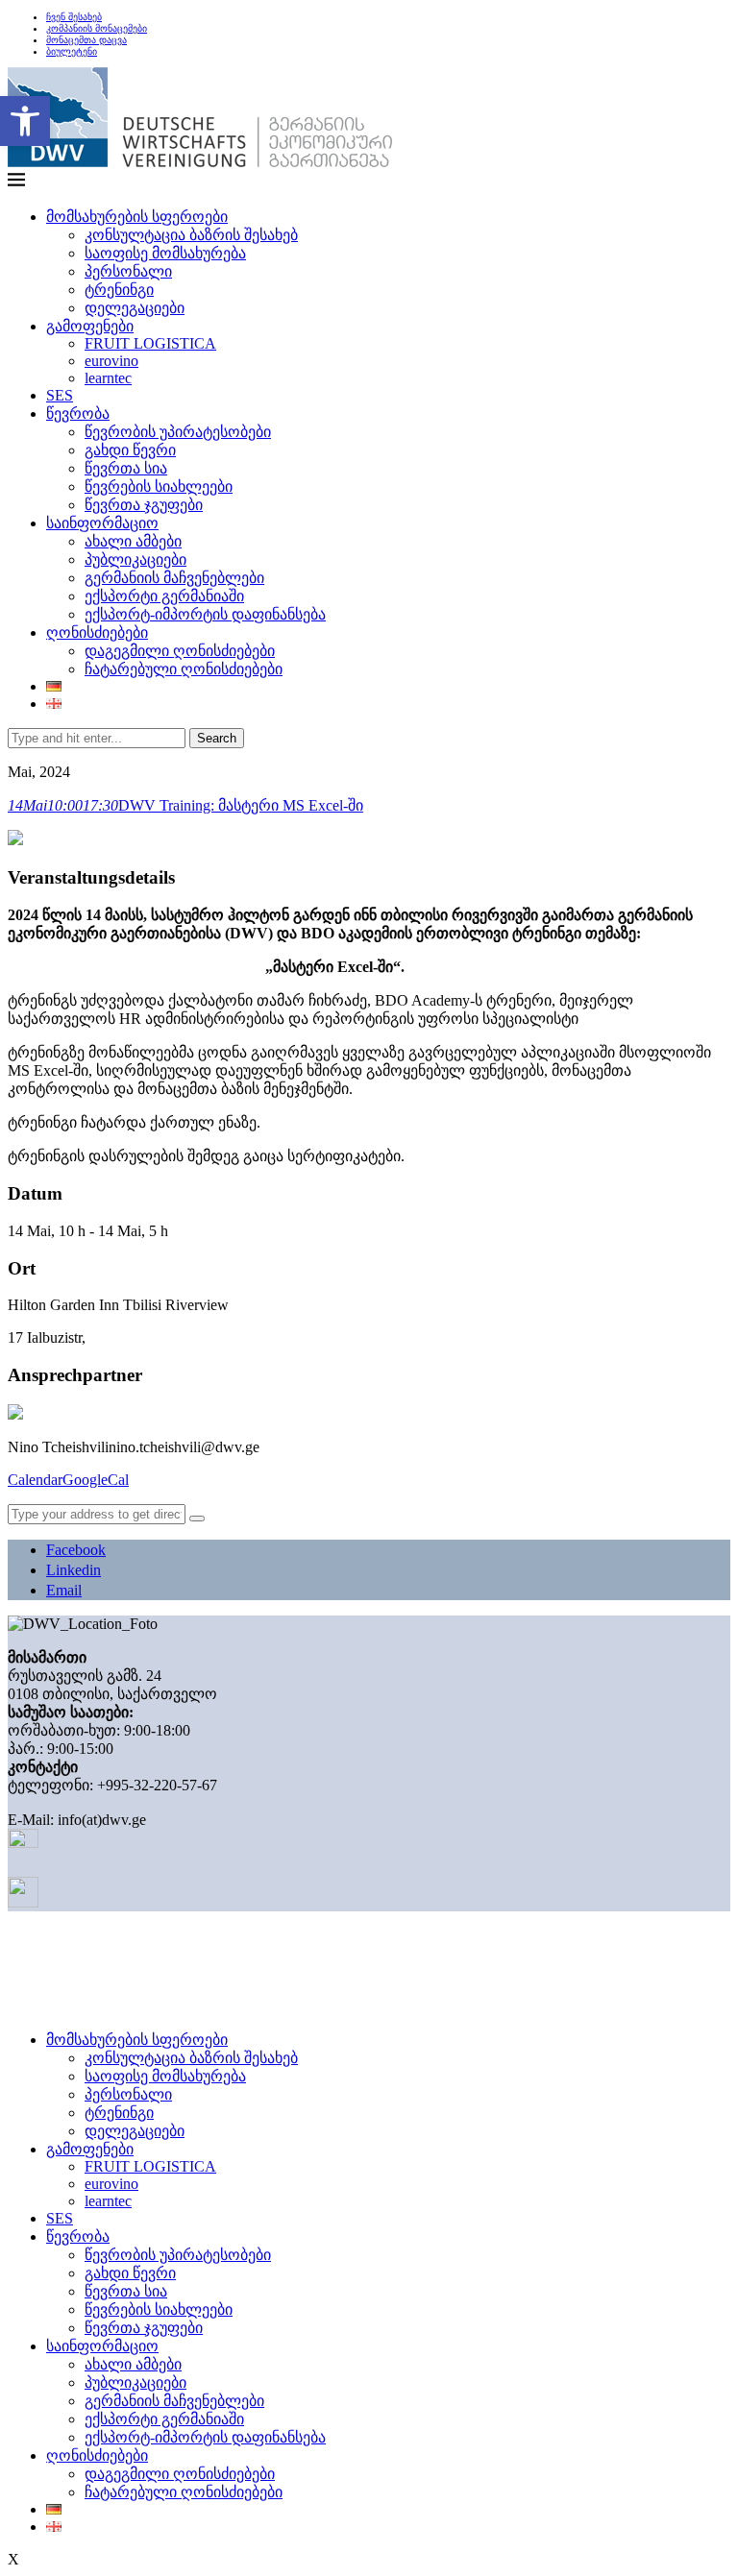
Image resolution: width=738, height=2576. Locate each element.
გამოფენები (90, 326)
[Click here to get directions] (197, 1519)
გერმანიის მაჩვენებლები (174, 578)
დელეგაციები (135, 308)
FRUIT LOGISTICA (150, 343)
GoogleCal (96, 1480)
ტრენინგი (119, 290)
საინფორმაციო (102, 523)
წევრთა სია (126, 468)
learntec (108, 378)
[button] (25, 121)
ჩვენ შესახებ (74, 17)
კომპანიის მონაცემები (97, 28)
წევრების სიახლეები (159, 486)
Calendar (35, 1480)
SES (60, 395)
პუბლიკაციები (135, 559)
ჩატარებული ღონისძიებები (184, 669)
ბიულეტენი (72, 51)
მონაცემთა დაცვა (86, 40)
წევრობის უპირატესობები (178, 432)
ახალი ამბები (133, 541)
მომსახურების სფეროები (137, 217)
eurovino (111, 361)
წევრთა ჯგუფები (144, 505)
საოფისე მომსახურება (165, 253)
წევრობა (78, 413)
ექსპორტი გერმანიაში (164, 596)
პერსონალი (128, 271)
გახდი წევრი (130, 450)
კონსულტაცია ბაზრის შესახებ (191, 235)
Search (217, 738)
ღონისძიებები (97, 632)
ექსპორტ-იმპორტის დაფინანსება (205, 614)
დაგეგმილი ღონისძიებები (180, 651)
